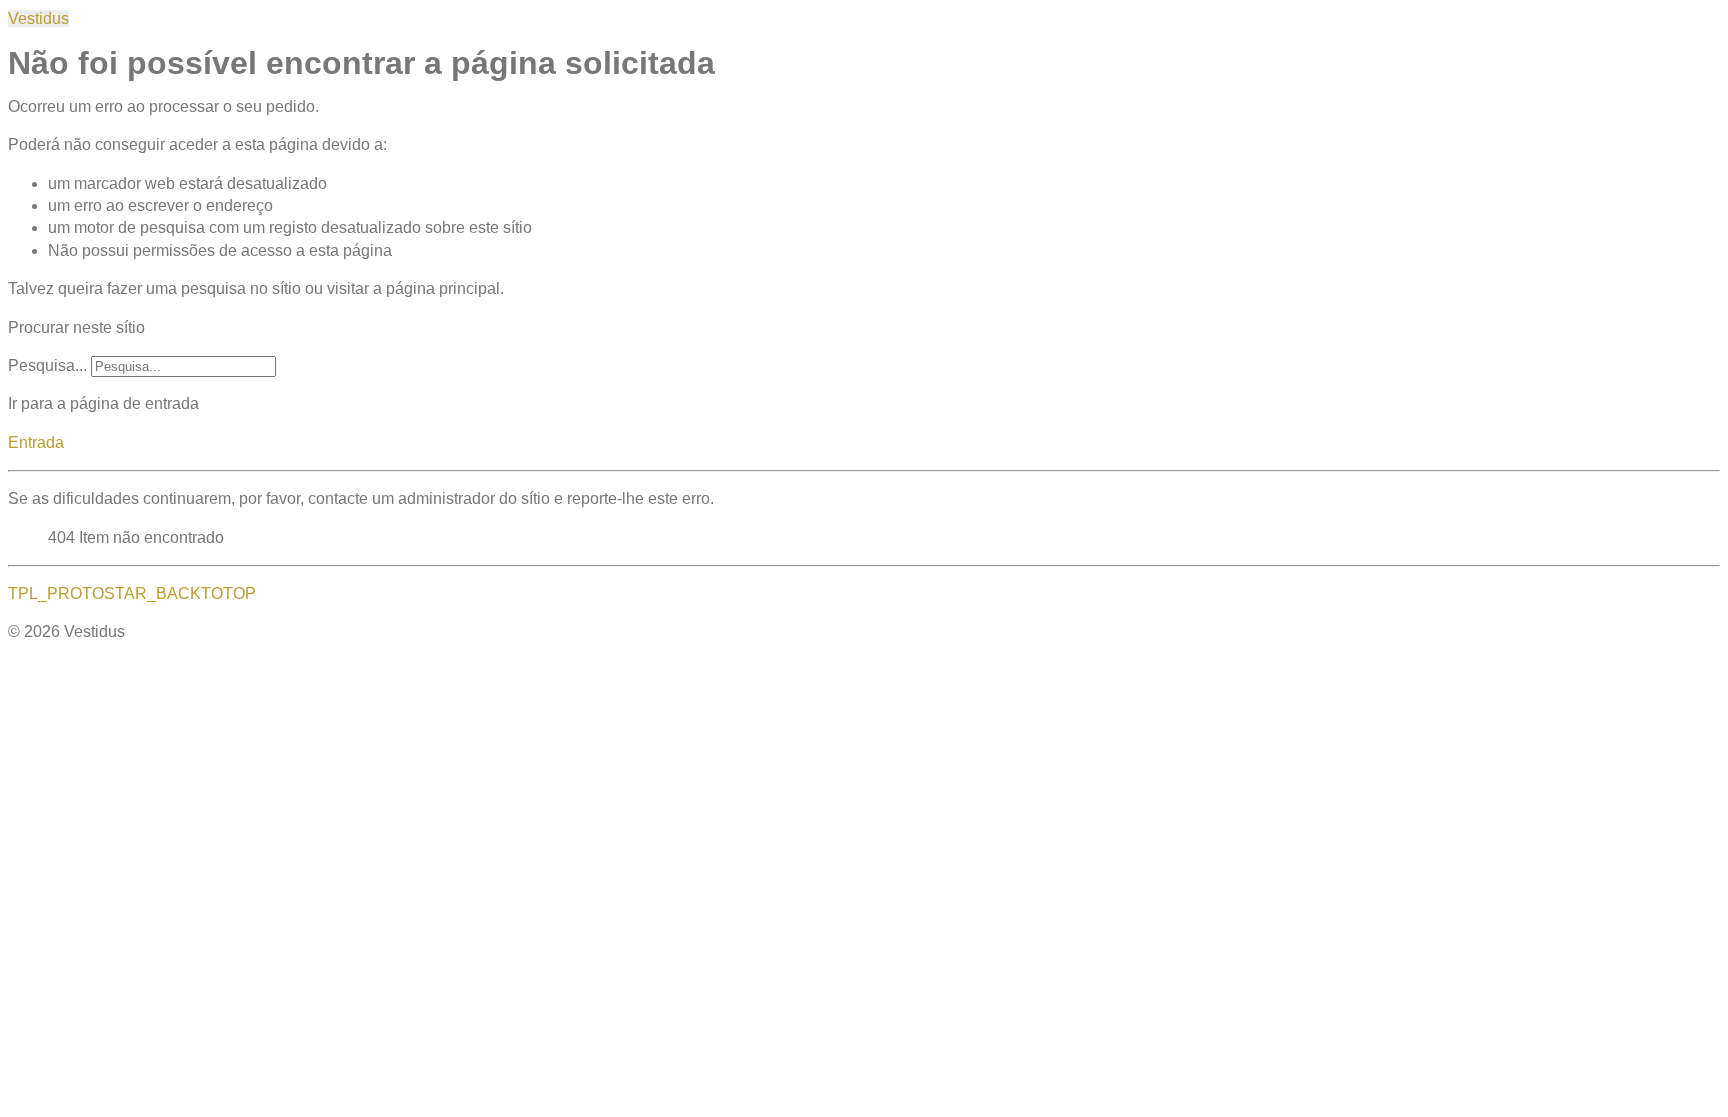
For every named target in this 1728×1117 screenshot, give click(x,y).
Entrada (36, 442)
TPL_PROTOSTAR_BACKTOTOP (132, 593)
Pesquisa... (47, 365)
